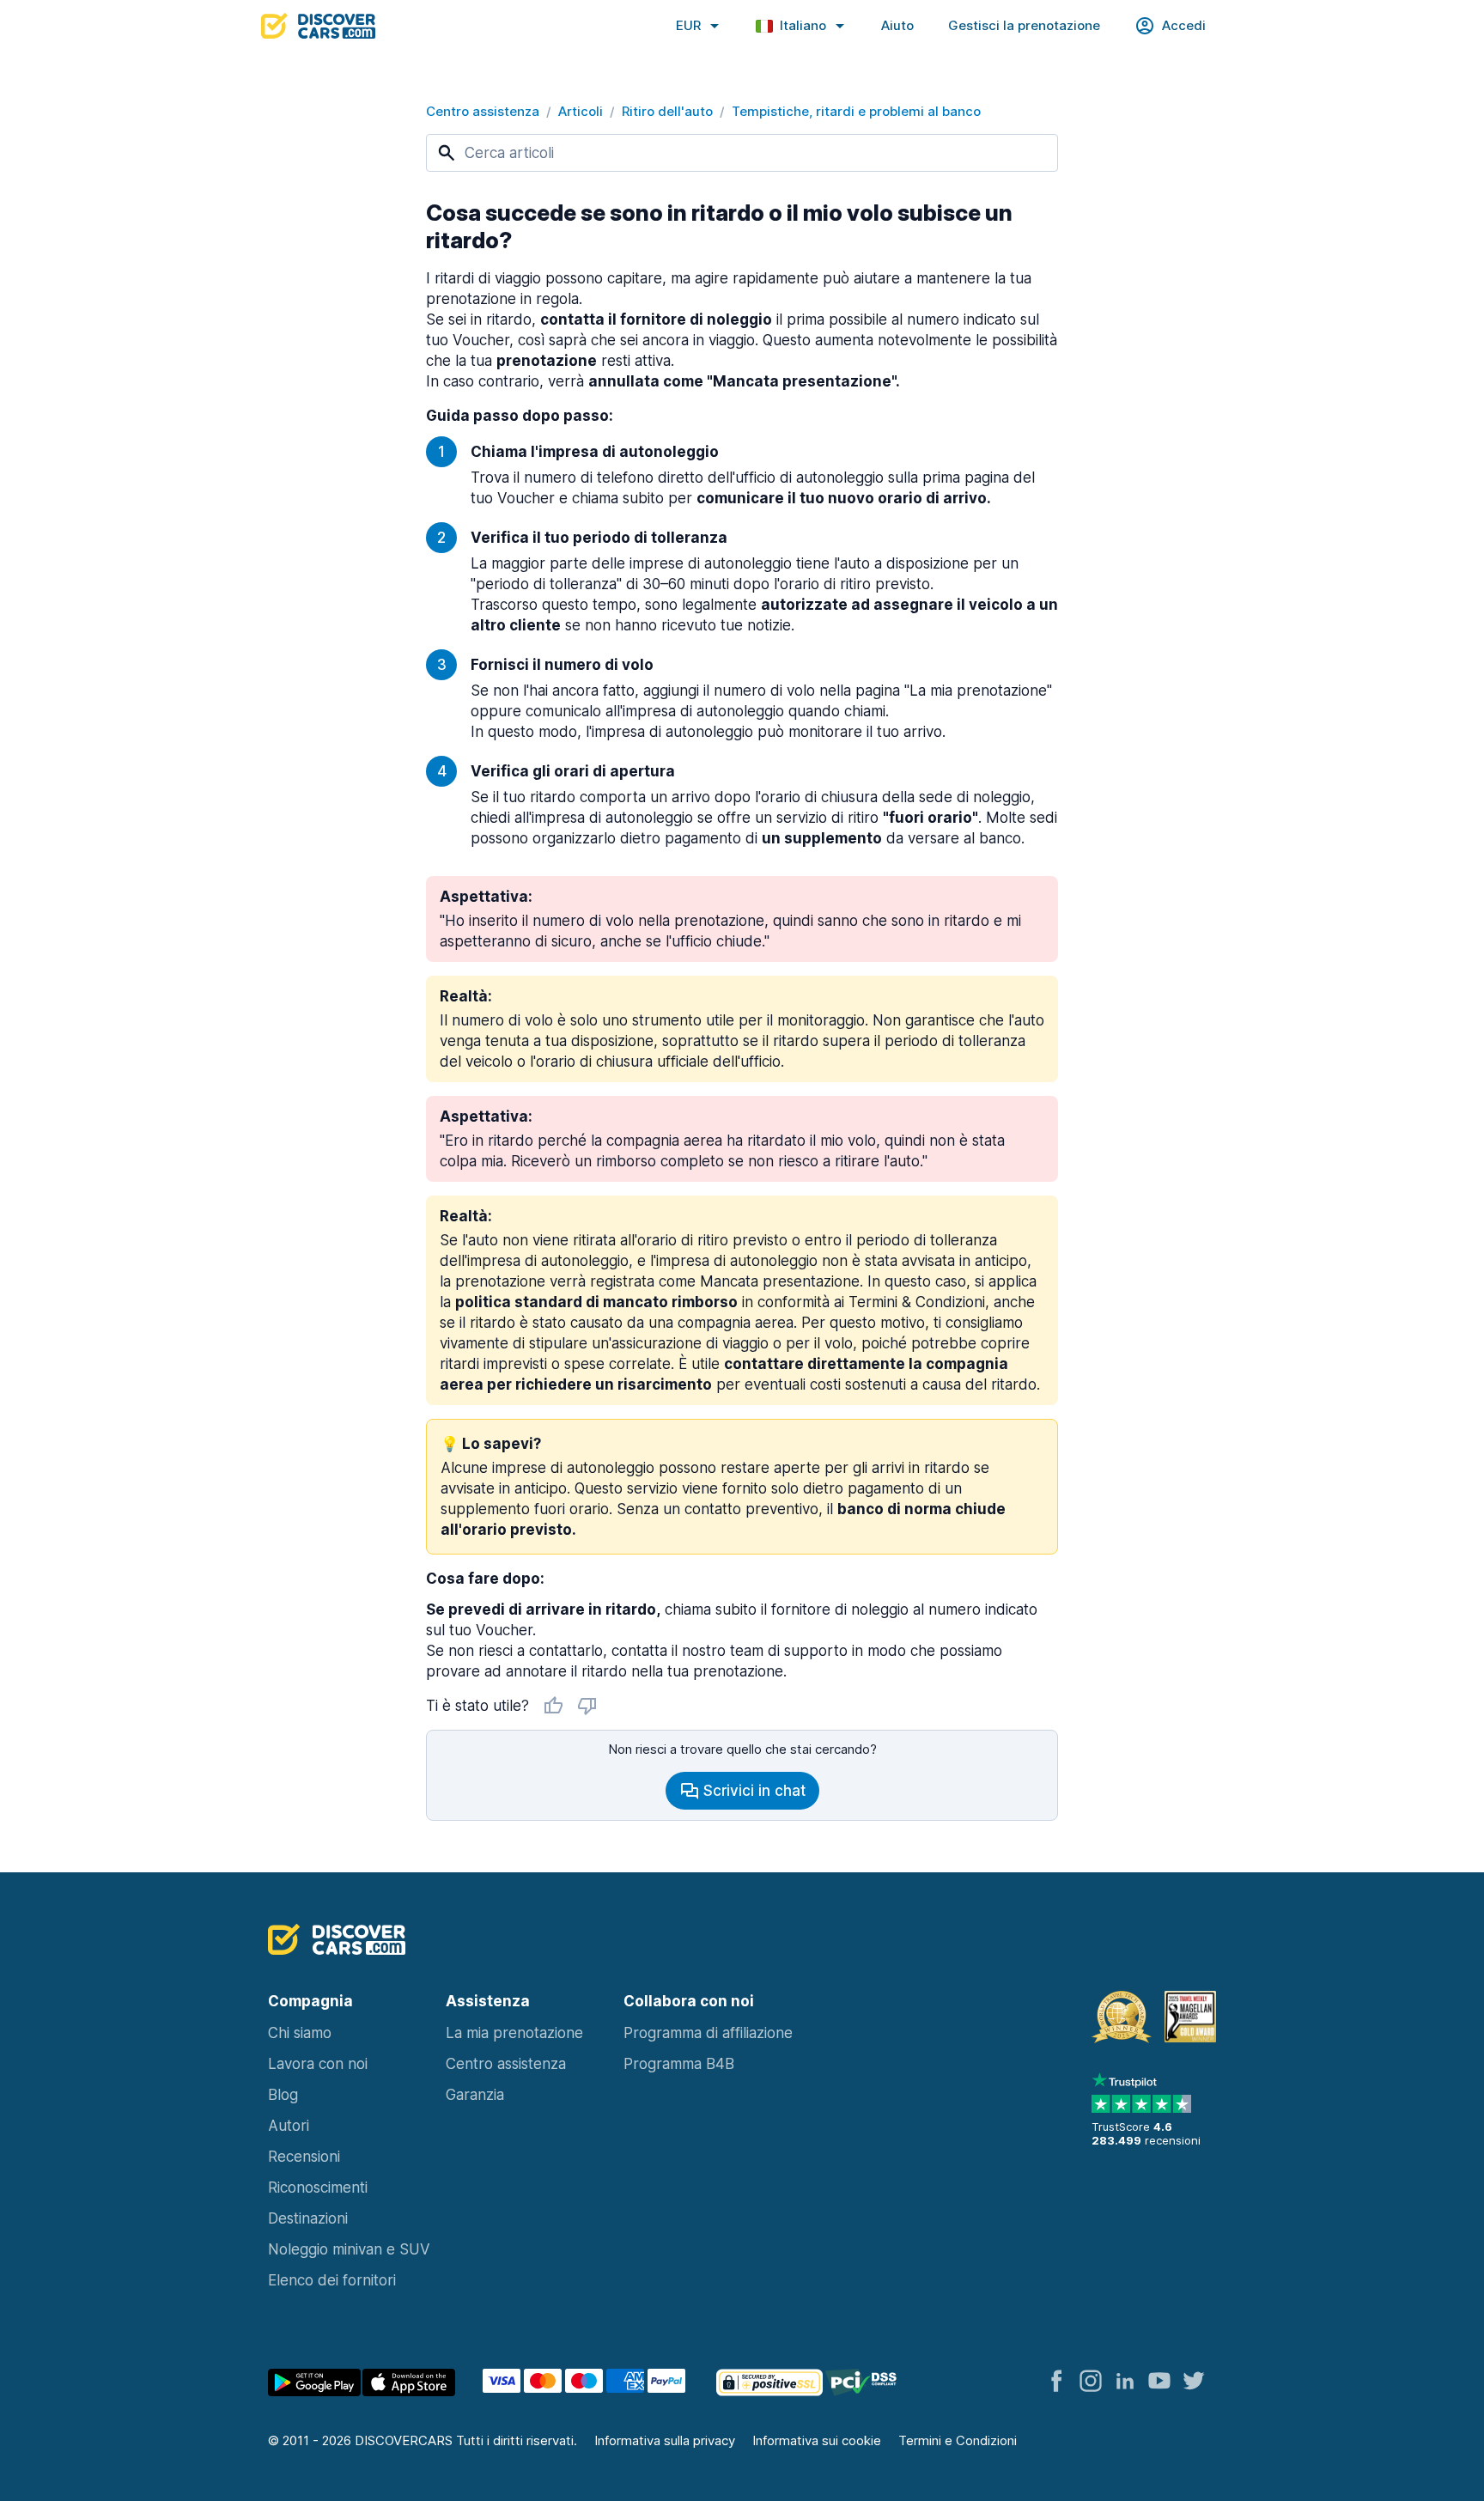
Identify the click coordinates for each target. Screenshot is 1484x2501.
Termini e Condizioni (958, 2440)
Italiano (803, 25)
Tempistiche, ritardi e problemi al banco (856, 111)
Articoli (581, 111)
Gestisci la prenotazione (1024, 25)
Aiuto (897, 25)
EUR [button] (688, 25)
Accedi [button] (1184, 25)
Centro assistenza (483, 111)
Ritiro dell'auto (667, 111)
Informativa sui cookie (817, 2440)
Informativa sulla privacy (665, 2440)
